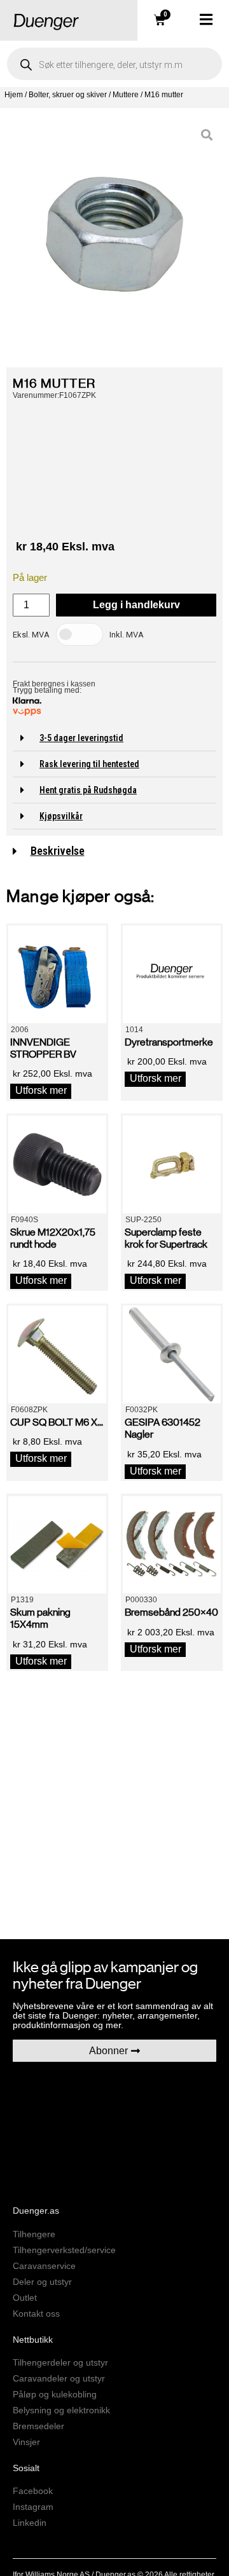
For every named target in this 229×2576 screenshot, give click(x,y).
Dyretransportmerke (169, 1042)
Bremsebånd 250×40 (171, 1612)
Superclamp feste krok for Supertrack (166, 1238)
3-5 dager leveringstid (81, 738)
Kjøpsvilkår (61, 816)
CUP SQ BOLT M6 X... (57, 1422)
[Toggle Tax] (80, 634)
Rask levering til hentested (89, 764)
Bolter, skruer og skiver (68, 95)
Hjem (14, 95)
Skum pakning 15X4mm (40, 1618)
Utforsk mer (41, 1090)
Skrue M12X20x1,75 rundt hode (53, 1238)
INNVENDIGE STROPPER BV (43, 1048)
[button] (114, 738)
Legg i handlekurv (136, 605)
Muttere (126, 95)
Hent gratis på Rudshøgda (88, 790)
